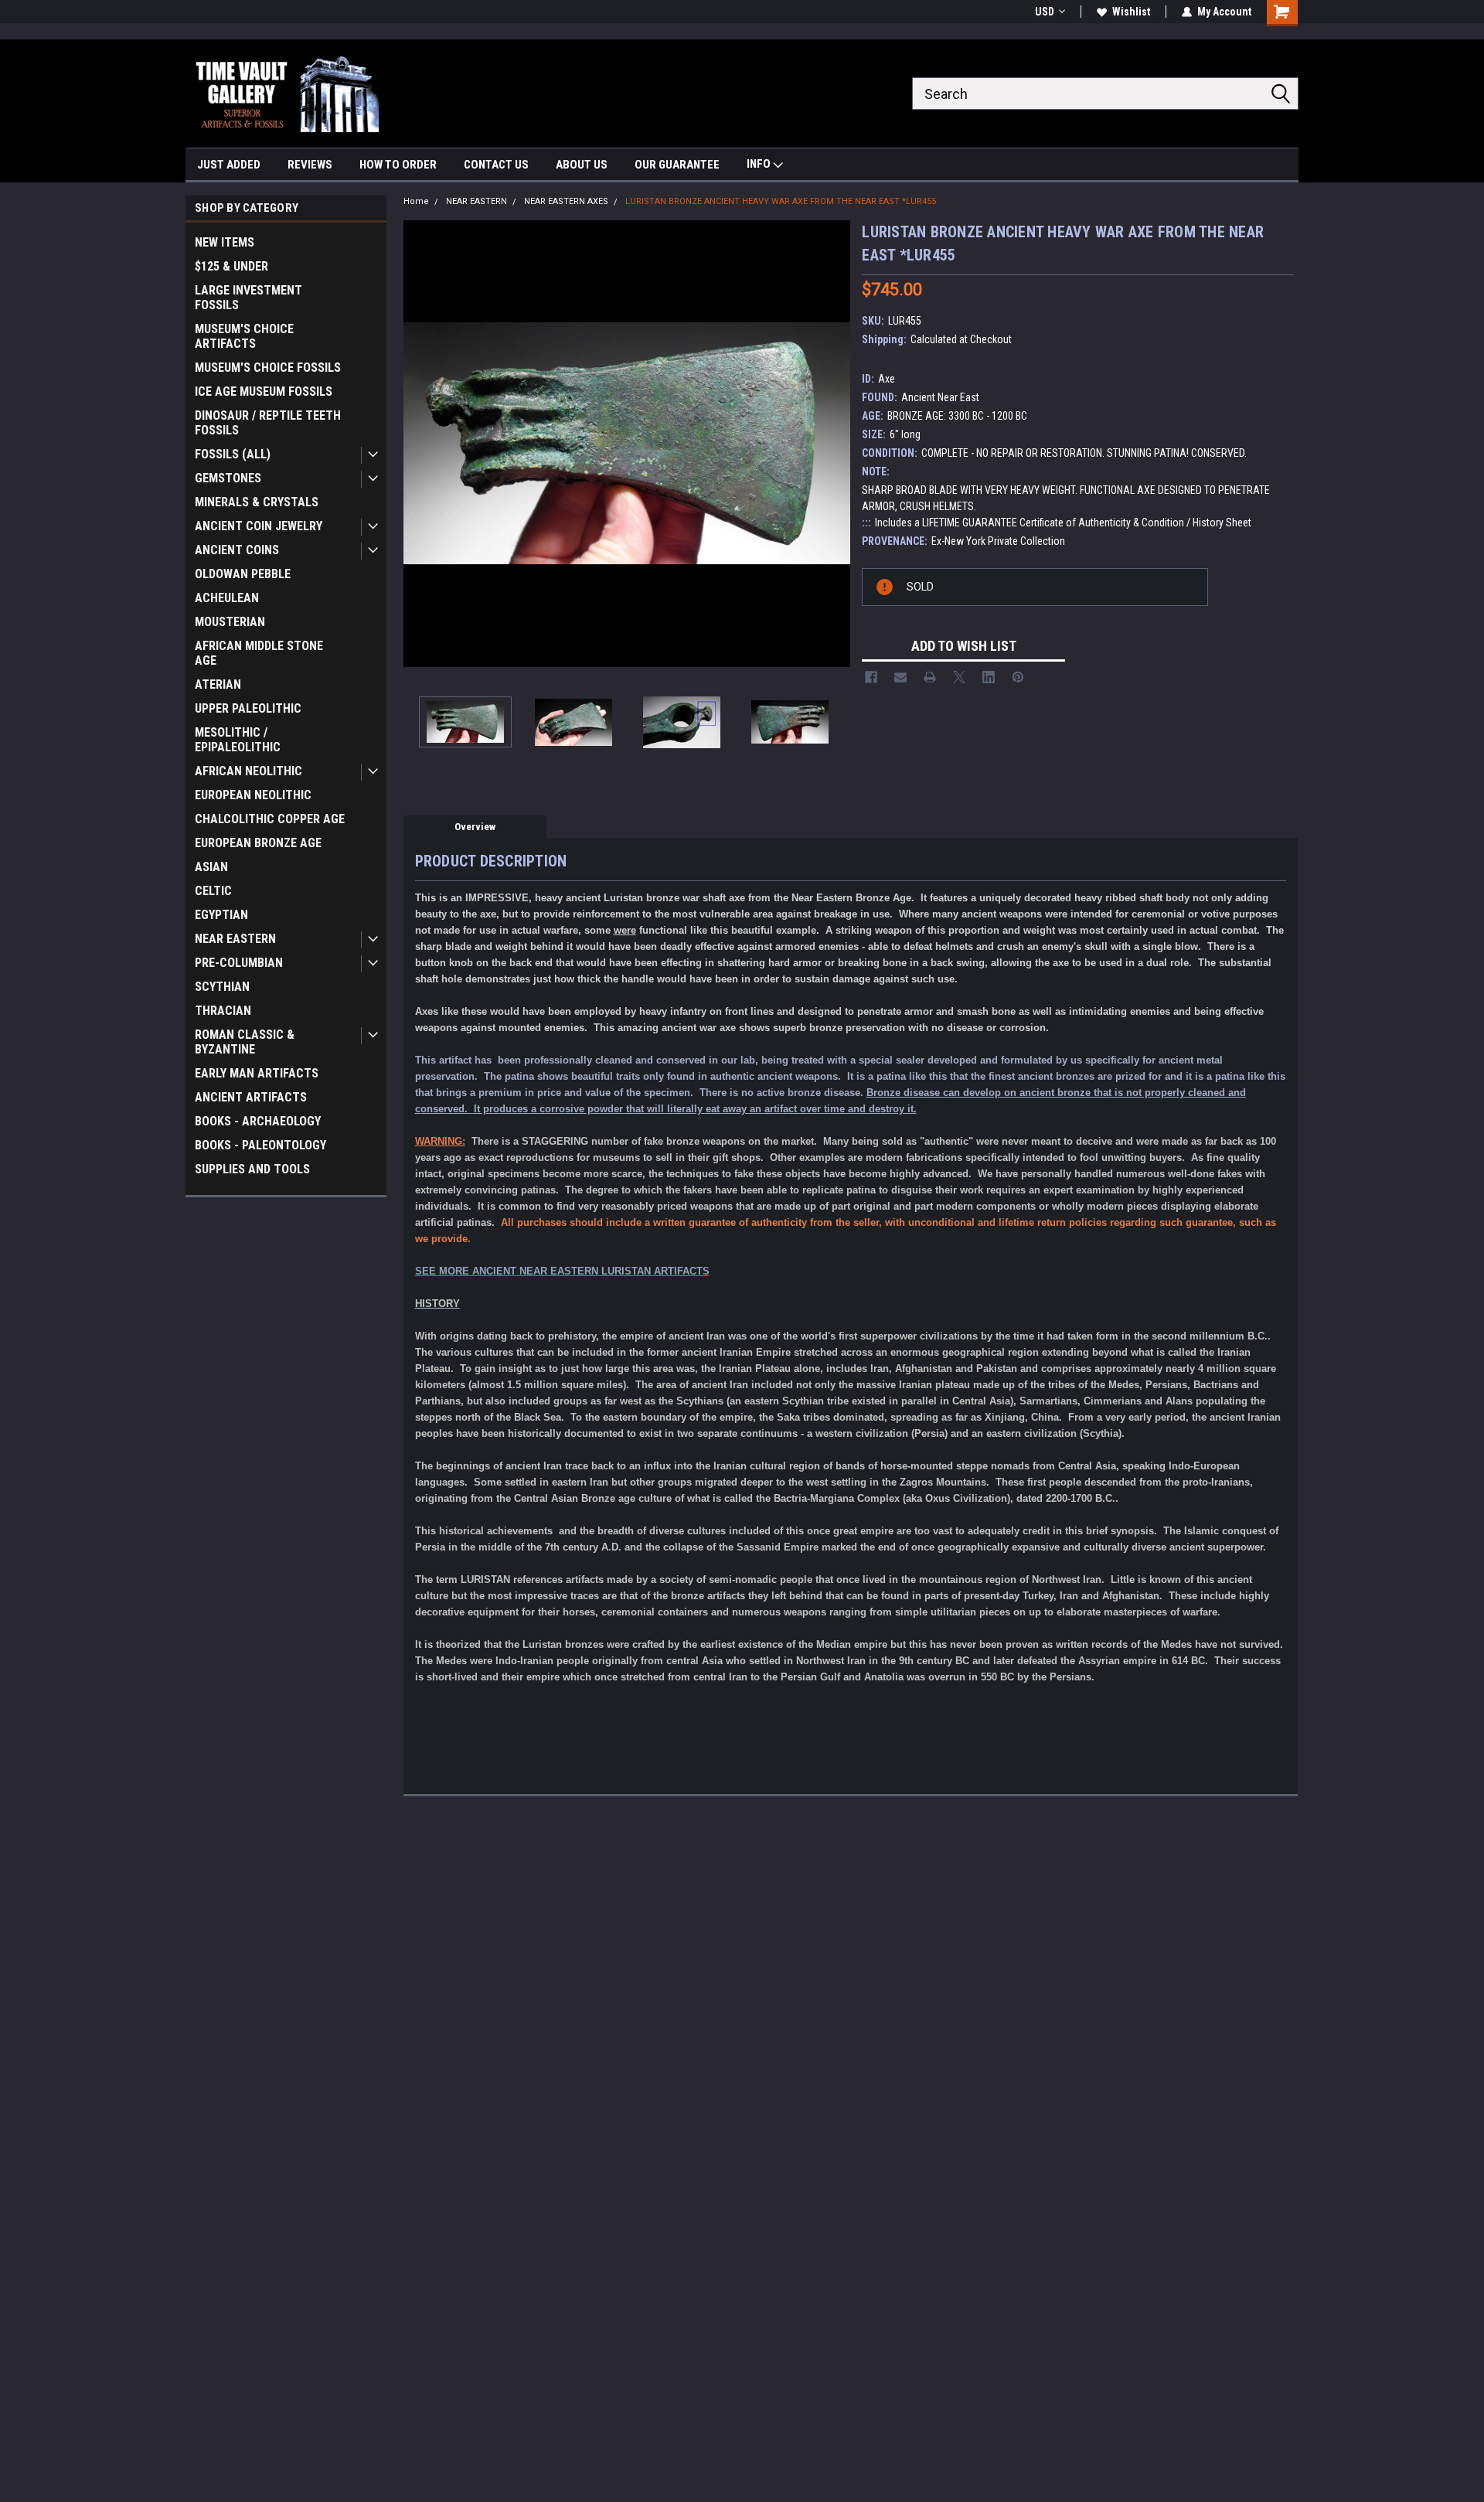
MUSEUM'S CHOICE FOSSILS (268, 368)
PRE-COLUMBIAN (239, 963)
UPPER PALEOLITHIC (248, 708)
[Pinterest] (1018, 677)
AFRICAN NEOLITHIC (248, 771)
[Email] (900, 677)
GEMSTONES (228, 478)
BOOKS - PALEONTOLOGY (260, 1145)
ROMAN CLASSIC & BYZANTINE (245, 1042)
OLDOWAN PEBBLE (243, 574)
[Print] (930, 677)
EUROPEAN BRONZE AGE (258, 843)
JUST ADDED (229, 165)
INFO (760, 164)
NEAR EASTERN (235, 939)
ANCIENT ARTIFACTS (251, 1097)
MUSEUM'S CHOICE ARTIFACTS (244, 336)
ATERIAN (218, 684)
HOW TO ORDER (398, 165)
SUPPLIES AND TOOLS (252, 1169)
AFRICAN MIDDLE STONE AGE (259, 653)
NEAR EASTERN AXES (566, 201)
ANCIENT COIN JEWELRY (259, 526)
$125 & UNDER (231, 266)
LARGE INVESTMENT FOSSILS (248, 298)
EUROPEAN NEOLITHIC (253, 795)
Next (835, 443)
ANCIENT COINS (237, 550)
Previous (419, 443)
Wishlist (1131, 12)
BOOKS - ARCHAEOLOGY (258, 1121)
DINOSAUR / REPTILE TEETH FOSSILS (268, 423)
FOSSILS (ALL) (233, 454)
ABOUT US (582, 165)
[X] (959, 677)
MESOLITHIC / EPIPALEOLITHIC (238, 740)
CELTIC (213, 891)
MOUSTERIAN (230, 622)
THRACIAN (223, 1011)
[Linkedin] (989, 677)
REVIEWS (310, 165)
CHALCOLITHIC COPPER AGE (270, 819)
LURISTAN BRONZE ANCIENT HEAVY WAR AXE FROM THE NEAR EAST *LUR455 (781, 201)
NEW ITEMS (225, 242)
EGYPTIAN (221, 915)
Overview (475, 827)
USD (1045, 12)
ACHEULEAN (227, 598)
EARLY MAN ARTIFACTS (257, 1073)
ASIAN (211, 867)
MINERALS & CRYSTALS (257, 502)
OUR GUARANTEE (677, 165)
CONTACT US (496, 165)
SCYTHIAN (222, 987)
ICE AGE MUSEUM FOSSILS (264, 391)
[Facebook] (871, 677)
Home (416, 201)
